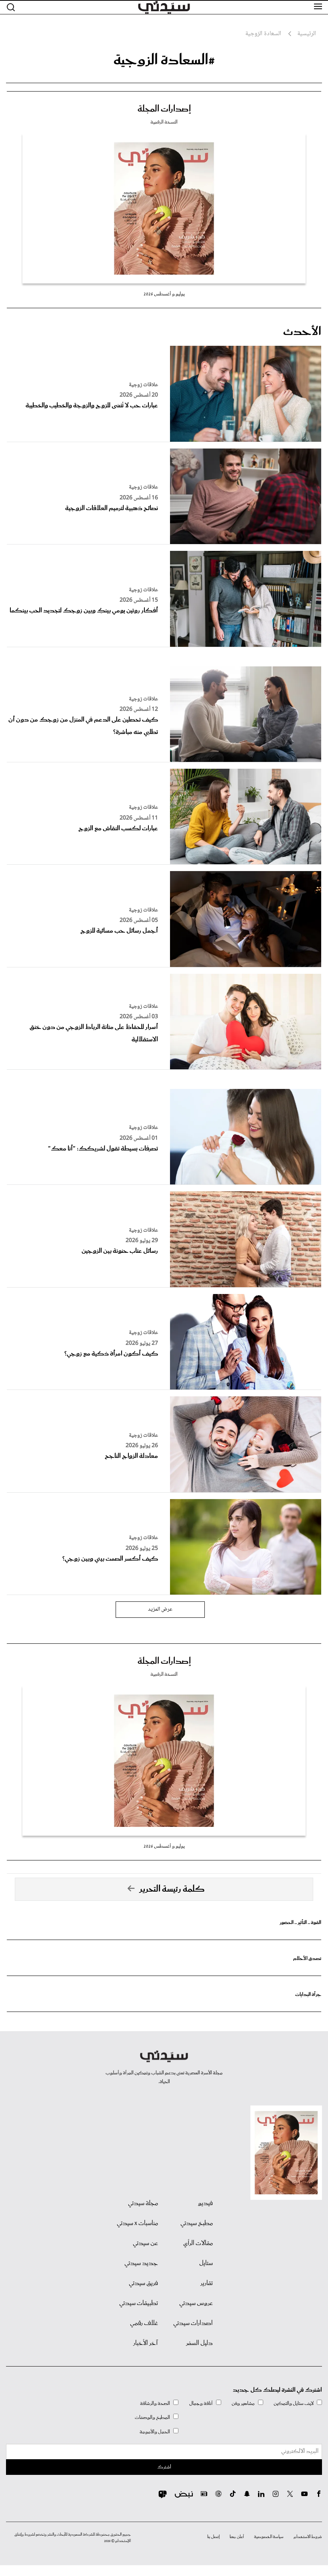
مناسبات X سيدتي (137, 2223)
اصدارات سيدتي (193, 2323)
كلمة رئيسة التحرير (172, 1889)
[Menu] (318, 7)
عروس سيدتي (196, 2303)
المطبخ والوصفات (152, 2417)
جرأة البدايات (308, 1995)
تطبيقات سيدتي (139, 2303)
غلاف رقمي (144, 2323)
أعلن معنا (237, 2537)
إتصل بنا (213, 2537)
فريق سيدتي (143, 2283)
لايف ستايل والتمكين (294, 2404)
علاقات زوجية (143, 385)
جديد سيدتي (141, 2263)
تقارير (207, 2283)
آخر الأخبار (146, 2343)
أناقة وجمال (201, 2404)
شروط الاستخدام (308, 2537)
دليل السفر (199, 2343)
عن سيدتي (145, 2243)
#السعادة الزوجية (164, 60)
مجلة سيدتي (143, 2203)
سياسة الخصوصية (269, 2537)
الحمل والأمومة (155, 2432)
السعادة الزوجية (263, 34)
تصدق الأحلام (307, 1959)
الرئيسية (307, 34)
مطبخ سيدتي (197, 2223)
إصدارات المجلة (164, 109)
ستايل (206, 2263)
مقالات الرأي (198, 2243)
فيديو (205, 2203)
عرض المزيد (160, 1609)
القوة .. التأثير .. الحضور (300, 1923)
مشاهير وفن (243, 2404)
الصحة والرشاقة (155, 2404)
